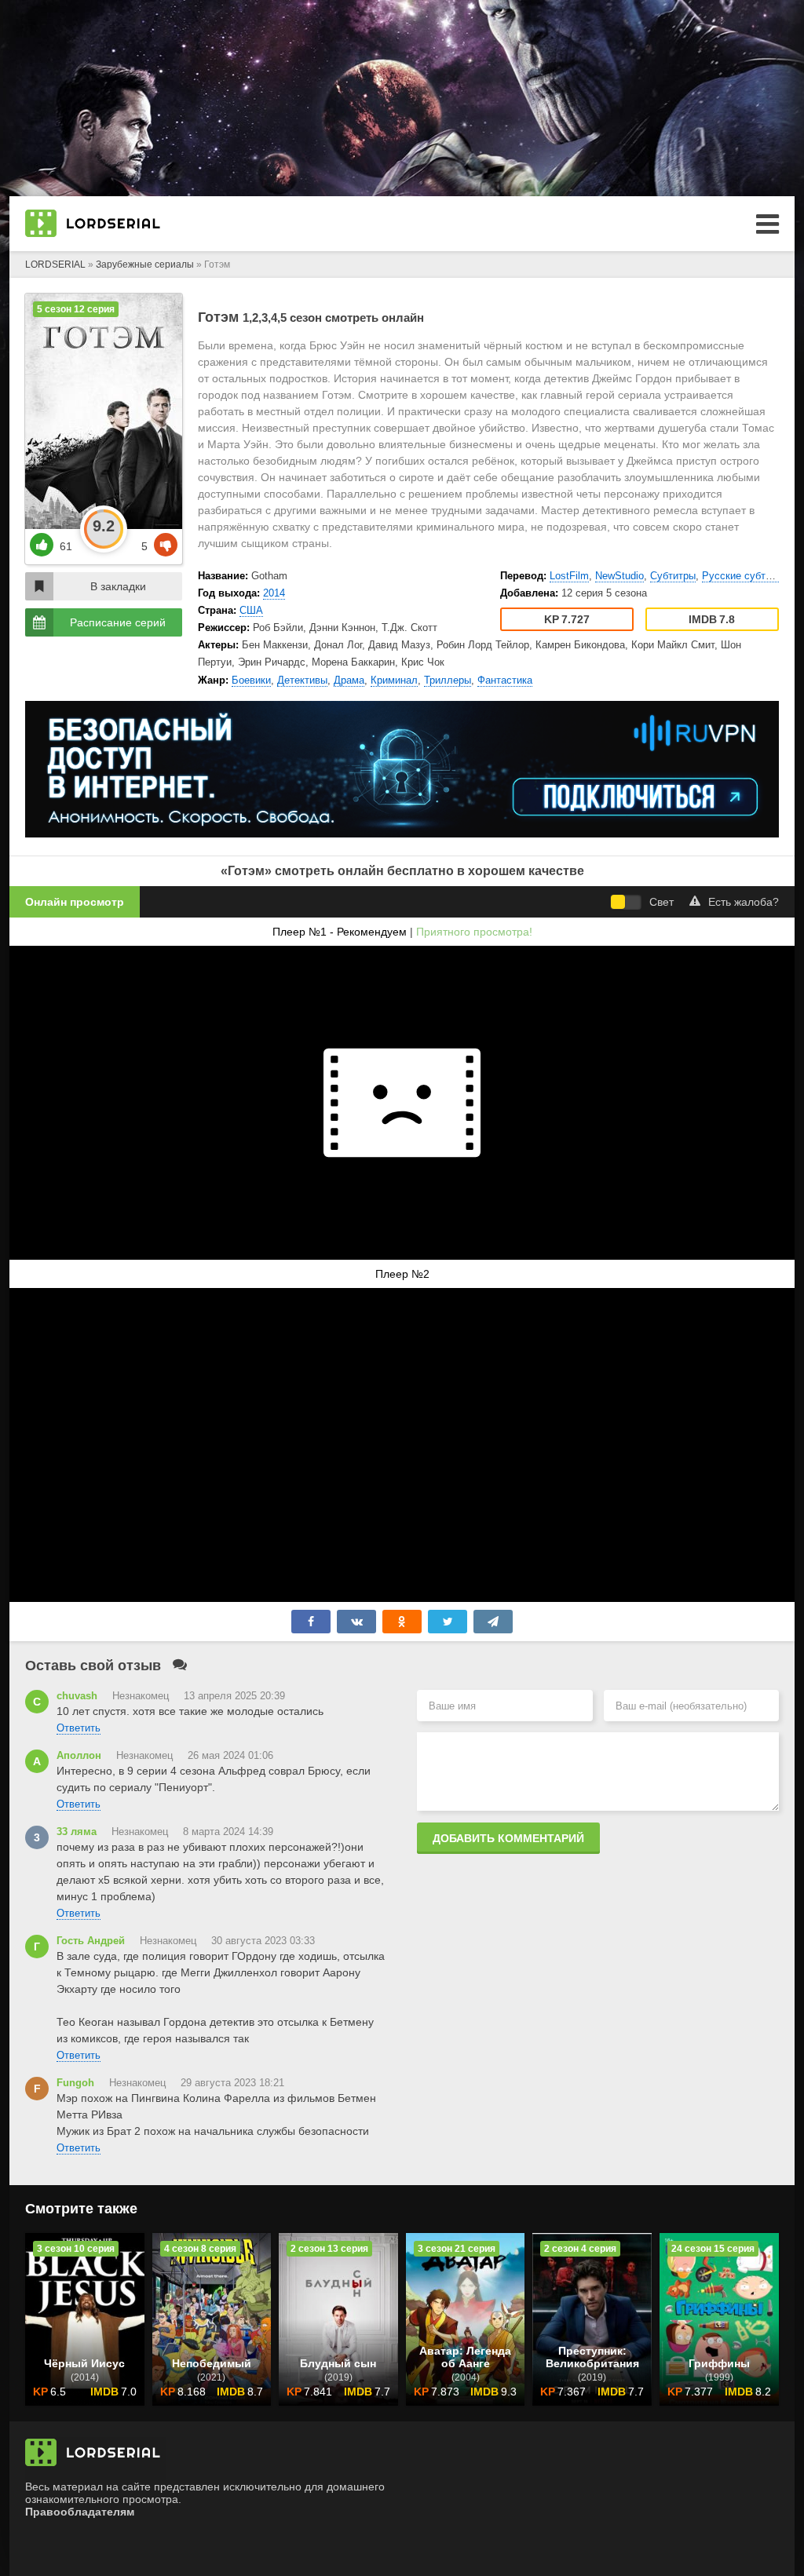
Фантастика (505, 680)
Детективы (302, 680)
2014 (274, 593)
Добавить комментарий (508, 1838)
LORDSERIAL (55, 265)
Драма (349, 680)
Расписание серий (118, 622)
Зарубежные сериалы (145, 265)
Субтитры (673, 576)
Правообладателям (80, 2512)
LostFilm (569, 576)
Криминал (394, 680)
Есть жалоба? (744, 902)
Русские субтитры (745, 576)
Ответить (79, 1728)
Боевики (251, 680)
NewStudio (619, 576)
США (251, 610)
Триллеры (448, 680)
